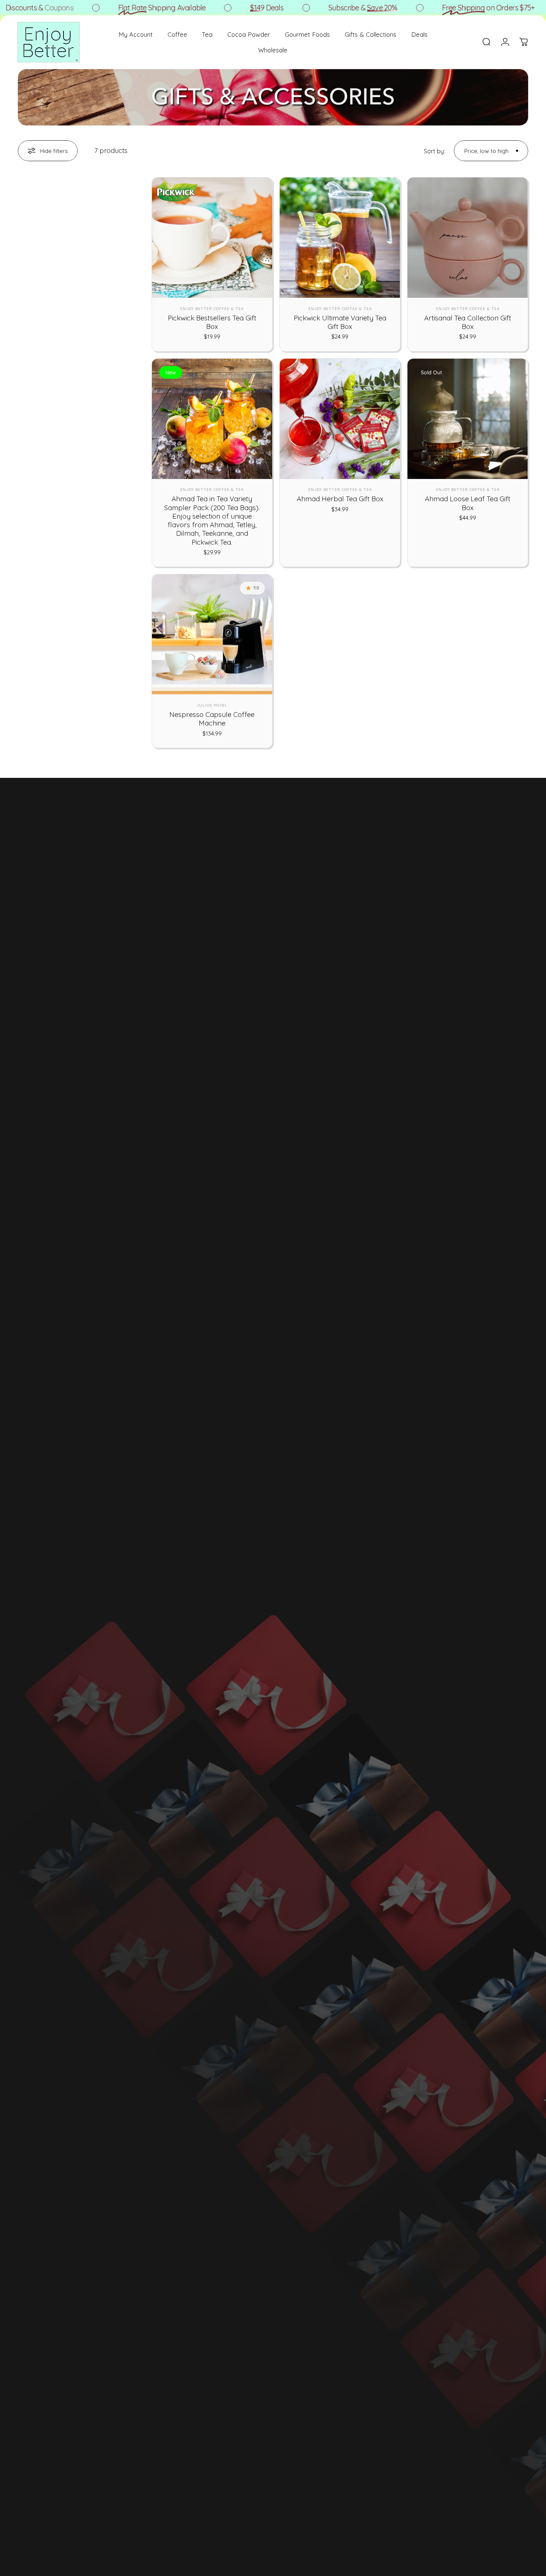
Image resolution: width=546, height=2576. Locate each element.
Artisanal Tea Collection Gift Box (468, 322)
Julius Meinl (212, 705)
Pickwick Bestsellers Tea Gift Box (212, 322)
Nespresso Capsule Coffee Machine (212, 719)
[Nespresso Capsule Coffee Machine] (212, 635)
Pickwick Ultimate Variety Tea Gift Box (340, 322)
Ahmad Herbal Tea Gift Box (340, 499)
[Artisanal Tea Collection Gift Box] (468, 238)
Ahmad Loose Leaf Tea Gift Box (468, 503)
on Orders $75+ (450, 8)
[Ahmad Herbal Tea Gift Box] (340, 419)
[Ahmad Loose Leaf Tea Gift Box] (468, 419)
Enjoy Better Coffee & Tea (212, 309)
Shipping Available (124, 8)
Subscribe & (324, 8)
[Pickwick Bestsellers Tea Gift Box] (212, 238)
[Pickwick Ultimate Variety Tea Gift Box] (340, 238)
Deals (228, 8)
